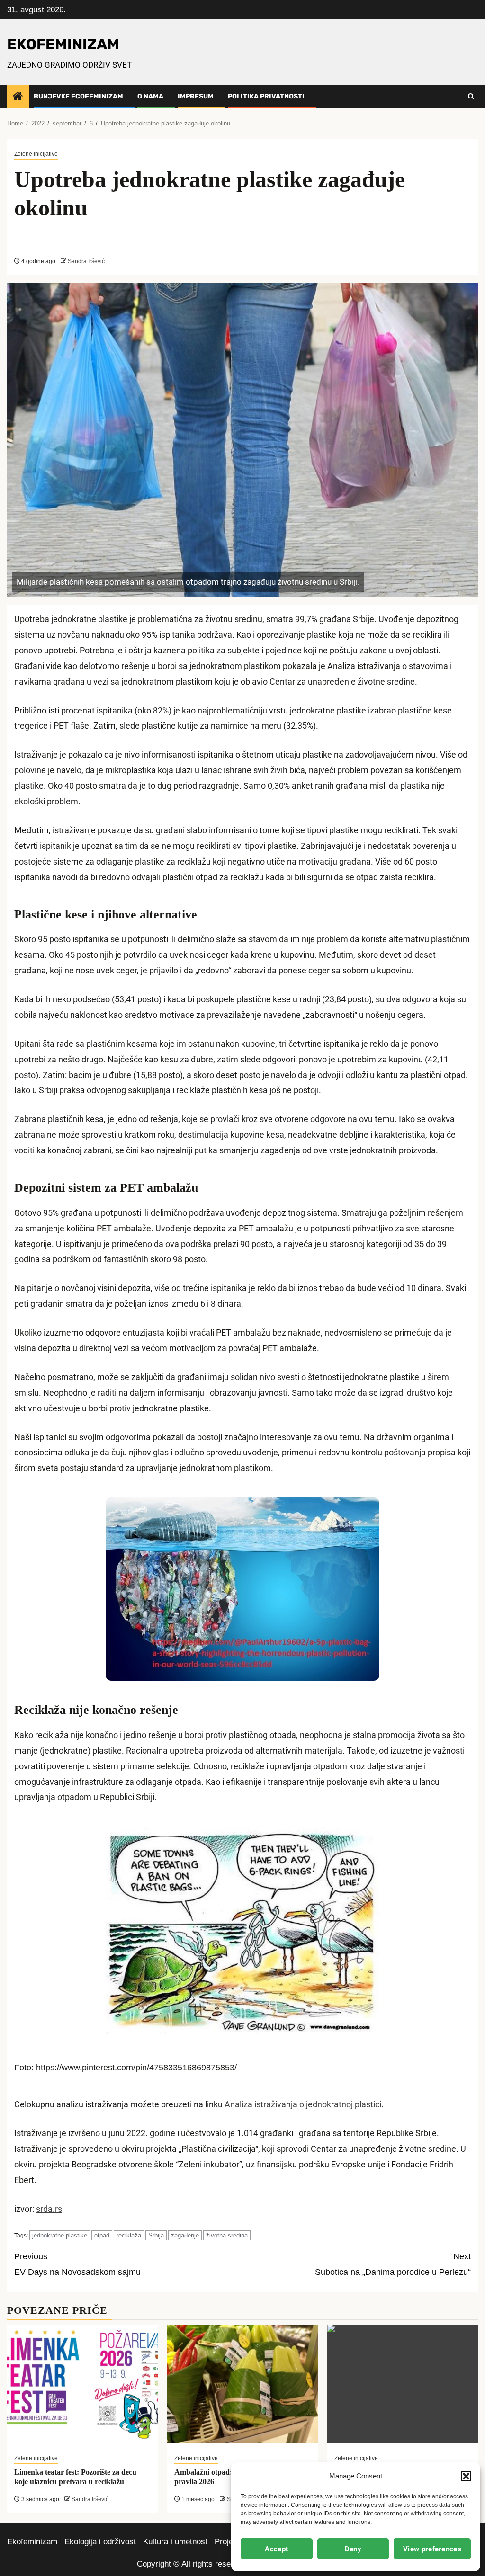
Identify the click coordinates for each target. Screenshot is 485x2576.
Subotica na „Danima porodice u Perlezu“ (393, 2264)
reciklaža (129, 2235)
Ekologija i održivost (100, 2542)
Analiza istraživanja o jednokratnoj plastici (303, 2104)
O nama (150, 96)
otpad (102, 2235)
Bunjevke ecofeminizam (78, 96)
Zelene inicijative (36, 154)
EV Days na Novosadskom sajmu (77, 2264)
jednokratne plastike (60, 2235)
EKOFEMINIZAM (63, 44)
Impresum (196, 96)
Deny (353, 2549)
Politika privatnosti (266, 96)
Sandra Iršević (86, 261)
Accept (276, 2549)
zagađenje (185, 2235)
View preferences (432, 2549)
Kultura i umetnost (175, 2542)
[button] (466, 2476)
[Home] (18, 97)
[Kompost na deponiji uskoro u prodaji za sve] (403, 2384)
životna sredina (227, 2235)
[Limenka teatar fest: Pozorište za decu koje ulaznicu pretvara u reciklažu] (82, 2384)
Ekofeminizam (32, 2542)
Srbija (156, 2235)
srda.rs (49, 2209)
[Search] (471, 97)
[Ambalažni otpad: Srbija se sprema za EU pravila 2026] (242, 2384)
